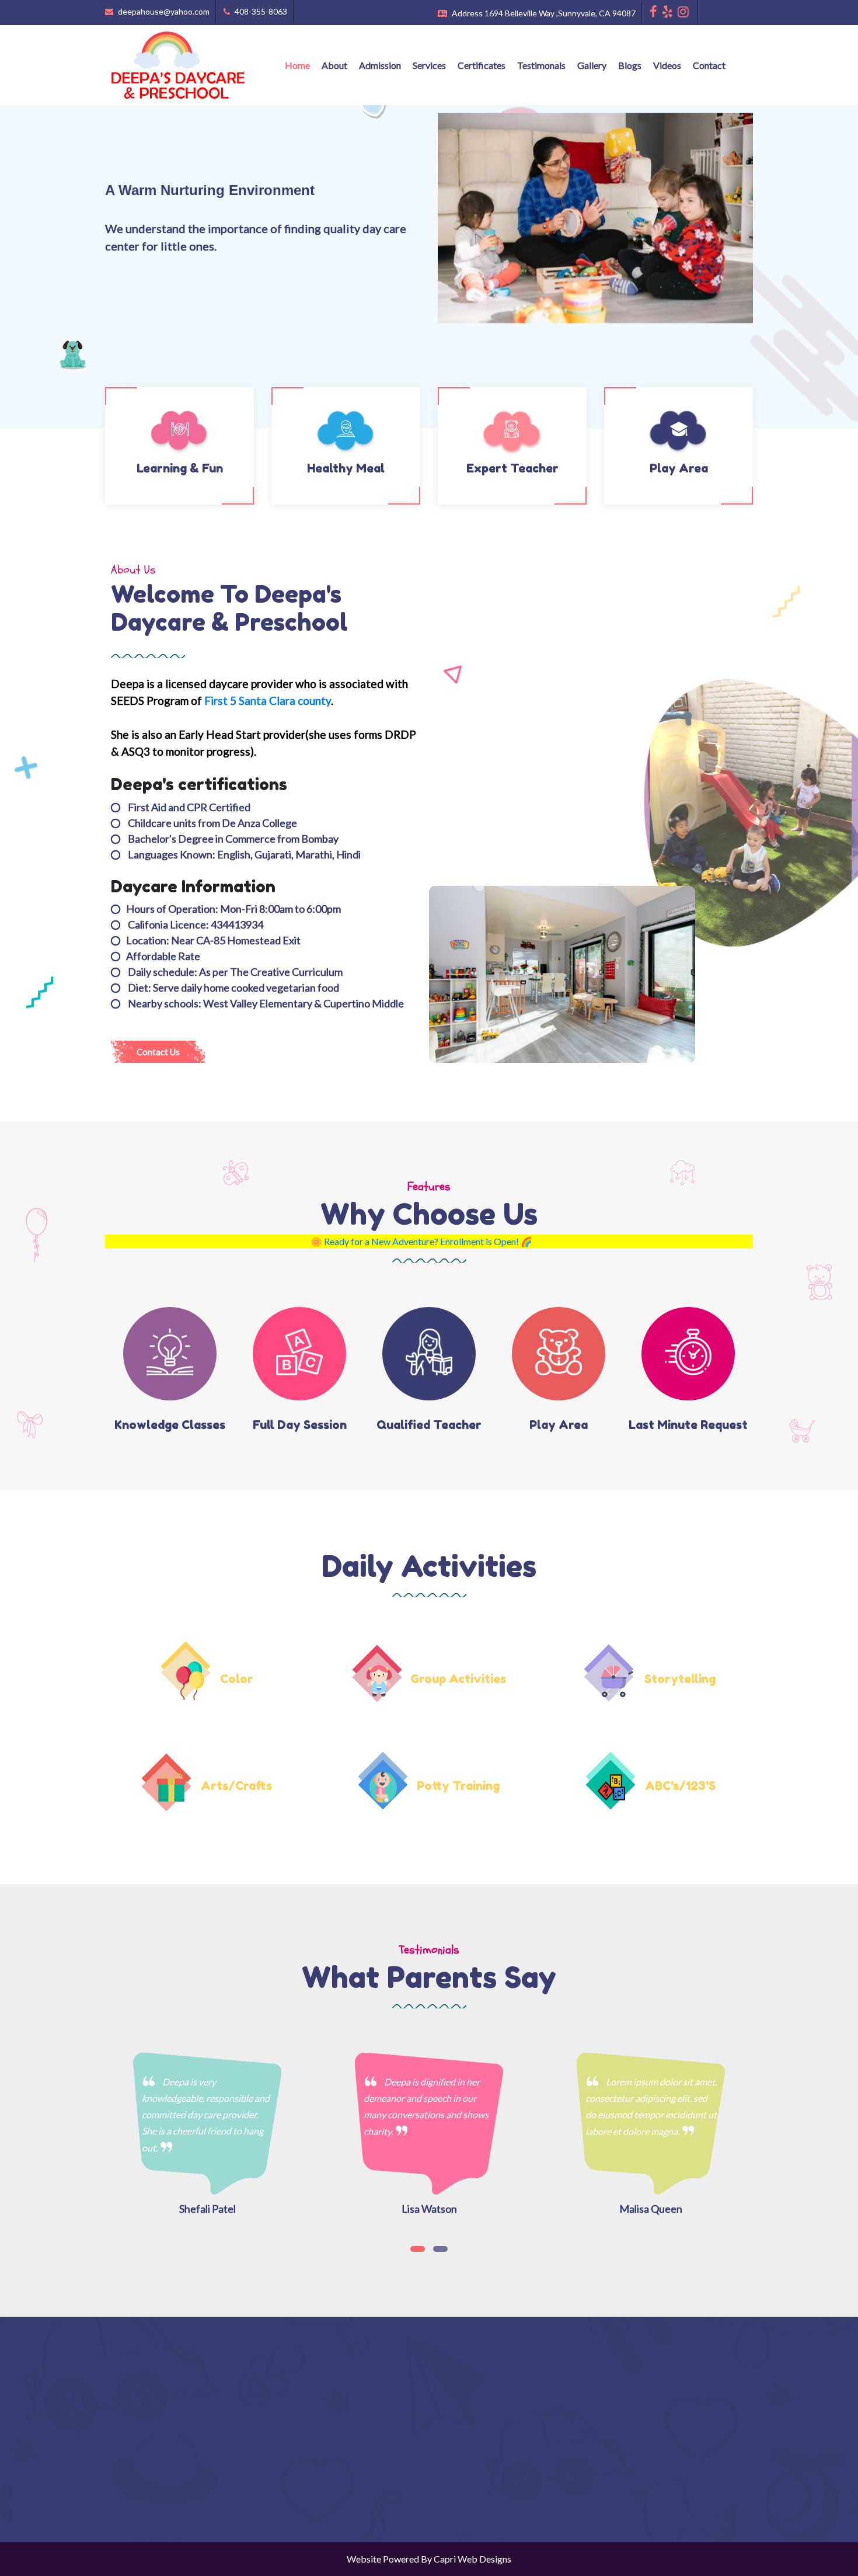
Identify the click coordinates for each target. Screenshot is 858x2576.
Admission (380, 65)
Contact (709, 65)
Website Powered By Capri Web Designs (429, 2559)
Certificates (482, 65)
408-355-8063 (260, 11)
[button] (418, 2249)
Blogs (630, 65)
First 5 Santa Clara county (268, 701)
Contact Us (158, 1052)
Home (297, 65)
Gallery (592, 65)
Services (429, 65)
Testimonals (541, 65)
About (334, 65)
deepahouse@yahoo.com (163, 11)
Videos (667, 65)
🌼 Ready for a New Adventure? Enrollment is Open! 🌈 (345, 1241)
